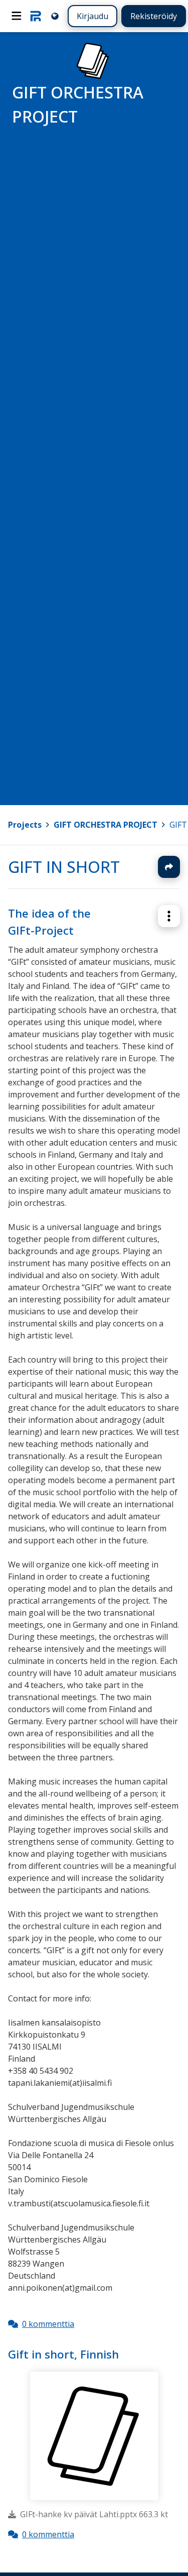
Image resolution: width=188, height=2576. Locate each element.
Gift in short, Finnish (63, 2354)
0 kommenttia (48, 2324)
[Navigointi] (17, 16)
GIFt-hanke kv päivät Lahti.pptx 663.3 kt (94, 2514)
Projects (25, 825)
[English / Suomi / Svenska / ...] (55, 16)
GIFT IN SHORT (64, 867)
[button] (169, 916)
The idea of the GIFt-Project (49, 922)
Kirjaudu (92, 16)
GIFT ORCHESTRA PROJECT (106, 825)
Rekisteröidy (154, 16)
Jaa (169, 867)
